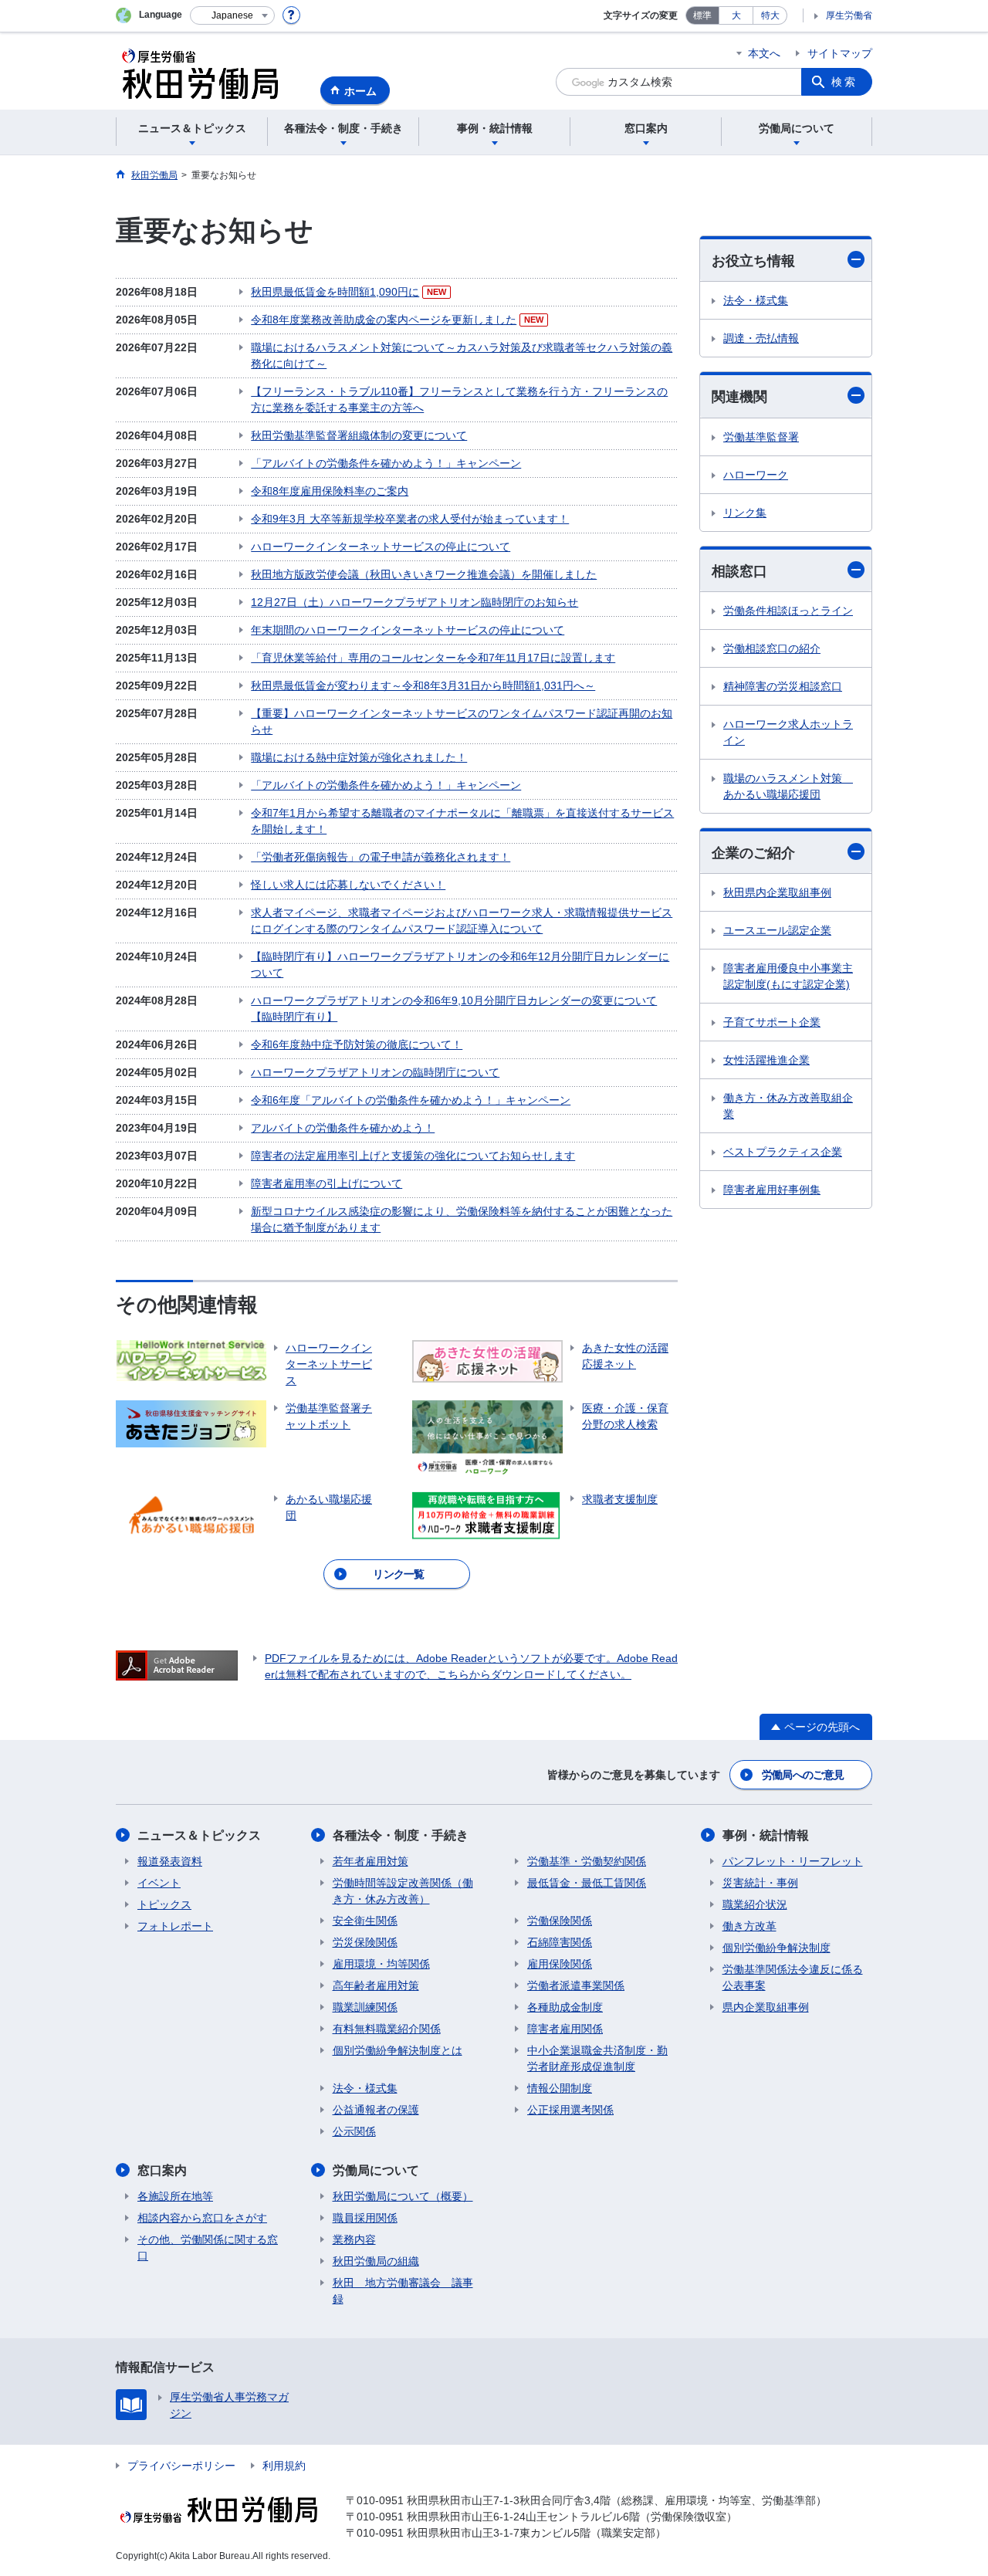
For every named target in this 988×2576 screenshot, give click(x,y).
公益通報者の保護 (376, 2110)
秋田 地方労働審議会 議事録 (403, 2291)
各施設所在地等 (175, 2196)
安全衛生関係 (365, 1921)
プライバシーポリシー (181, 2466)
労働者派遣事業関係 (576, 1985)
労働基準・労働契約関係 (587, 1861)
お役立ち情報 (753, 261)
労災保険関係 (365, 1942)
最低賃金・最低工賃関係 (587, 1883)
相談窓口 (739, 571)
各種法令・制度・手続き (401, 1835)
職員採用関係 (365, 2218)
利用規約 (284, 2466)
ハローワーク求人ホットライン (788, 732)
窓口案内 (162, 2170)
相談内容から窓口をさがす (202, 2218)
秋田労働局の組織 (376, 2261)
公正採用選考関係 (570, 2110)
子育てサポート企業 (772, 1022)
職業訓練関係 (365, 2007)
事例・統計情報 (766, 1835)
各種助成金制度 (565, 2007)
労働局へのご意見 (803, 1775)
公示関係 (354, 2131)
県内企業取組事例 (766, 2007)
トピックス (164, 1904)
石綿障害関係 (560, 1942)
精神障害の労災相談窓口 (783, 686)
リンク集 (745, 513)
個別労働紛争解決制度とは (398, 2050)
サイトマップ (840, 53)
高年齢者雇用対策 (376, 1985)
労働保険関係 (560, 1921)
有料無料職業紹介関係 (387, 2029)
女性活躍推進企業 (766, 1060)
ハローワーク (756, 475)
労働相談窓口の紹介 (772, 648)
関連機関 (739, 397)
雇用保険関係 (560, 1964)
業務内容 (354, 2239)
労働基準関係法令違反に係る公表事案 (793, 1977)
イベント (159, 1883)
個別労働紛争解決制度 (777, 1948)
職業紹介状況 (755, 1904)
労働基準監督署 (761, 437)
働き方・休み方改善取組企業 (788, 1106)
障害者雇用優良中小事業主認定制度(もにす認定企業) (788, 976)
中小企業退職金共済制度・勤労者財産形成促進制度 (597, 2058)
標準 (702, 15)
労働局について (376, 2170)
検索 (844, 82)
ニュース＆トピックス (199, 1835)
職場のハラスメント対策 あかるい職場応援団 (788, 786)
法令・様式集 (756, 300)
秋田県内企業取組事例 (777, 892)
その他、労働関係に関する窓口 (208, 2248)
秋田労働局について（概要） (403, 2196)
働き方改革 (749, 1926)
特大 (770, 15)
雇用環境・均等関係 (381, 1964)
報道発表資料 (170, 1861)
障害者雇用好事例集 (772, 1190)
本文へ (764, 53)
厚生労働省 (849, 15)
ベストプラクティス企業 (783, 1152)
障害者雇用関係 (565, 2029)
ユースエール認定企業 (777, 930)
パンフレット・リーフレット (793, 1861)
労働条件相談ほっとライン (788, 611)
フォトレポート (175, 1926)
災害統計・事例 (760, 1883)
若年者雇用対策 (370, 1861)
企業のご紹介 (753, 853)
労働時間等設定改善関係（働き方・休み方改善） (403, 1891)
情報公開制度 (560, 2088)
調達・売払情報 (761, 338)
